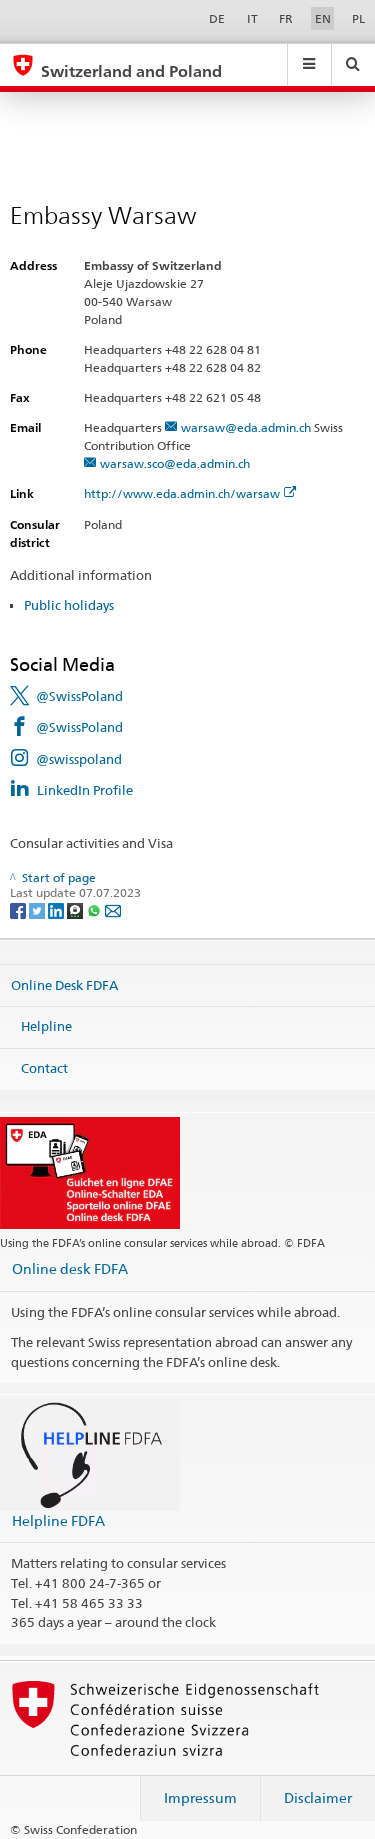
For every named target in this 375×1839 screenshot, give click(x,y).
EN (323, 18)
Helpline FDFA (58, 1520)
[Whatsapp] (95, 909)
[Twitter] (38, 909)
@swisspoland (79, 759)
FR (286, 18)
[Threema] (76, 909)
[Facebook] (19, 909)
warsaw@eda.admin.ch (246, 427)
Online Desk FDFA (64, 985)
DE (217, 18)
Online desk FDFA (70, 1268)
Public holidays (69, 605)
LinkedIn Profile (85, 790)
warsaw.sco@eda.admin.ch (175, 463)
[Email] (113, 909)
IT (252, 18)
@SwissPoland (79, 696)
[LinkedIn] (57, 909)
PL (358, 18)
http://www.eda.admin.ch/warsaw (182, 493)
